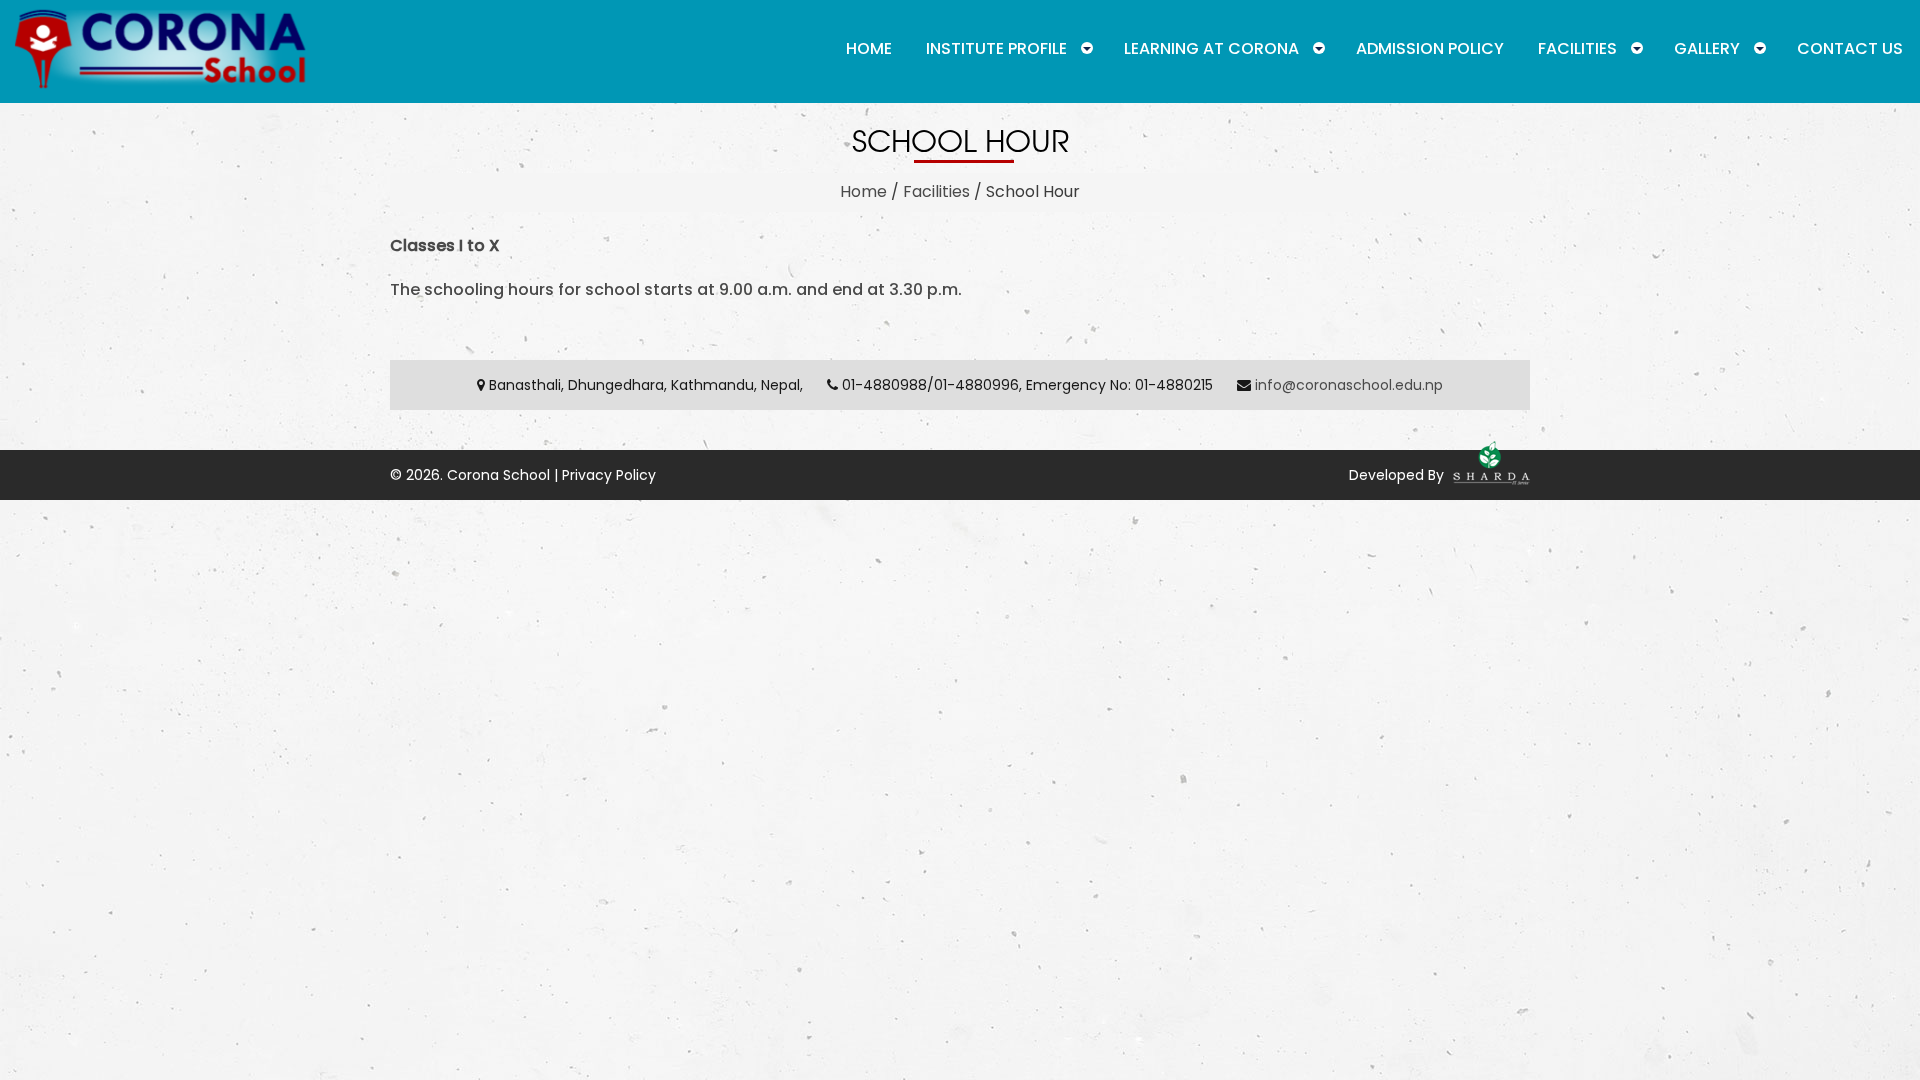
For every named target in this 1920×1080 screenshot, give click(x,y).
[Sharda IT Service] (1489, 475)
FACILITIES (1577, 48)
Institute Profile (996, 48)
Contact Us (1850, 48)
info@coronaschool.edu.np (1349, 385)
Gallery (1707, 48)
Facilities (936, 191)
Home (869, 48)
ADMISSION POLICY (1430, 48)
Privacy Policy (609, 475)
